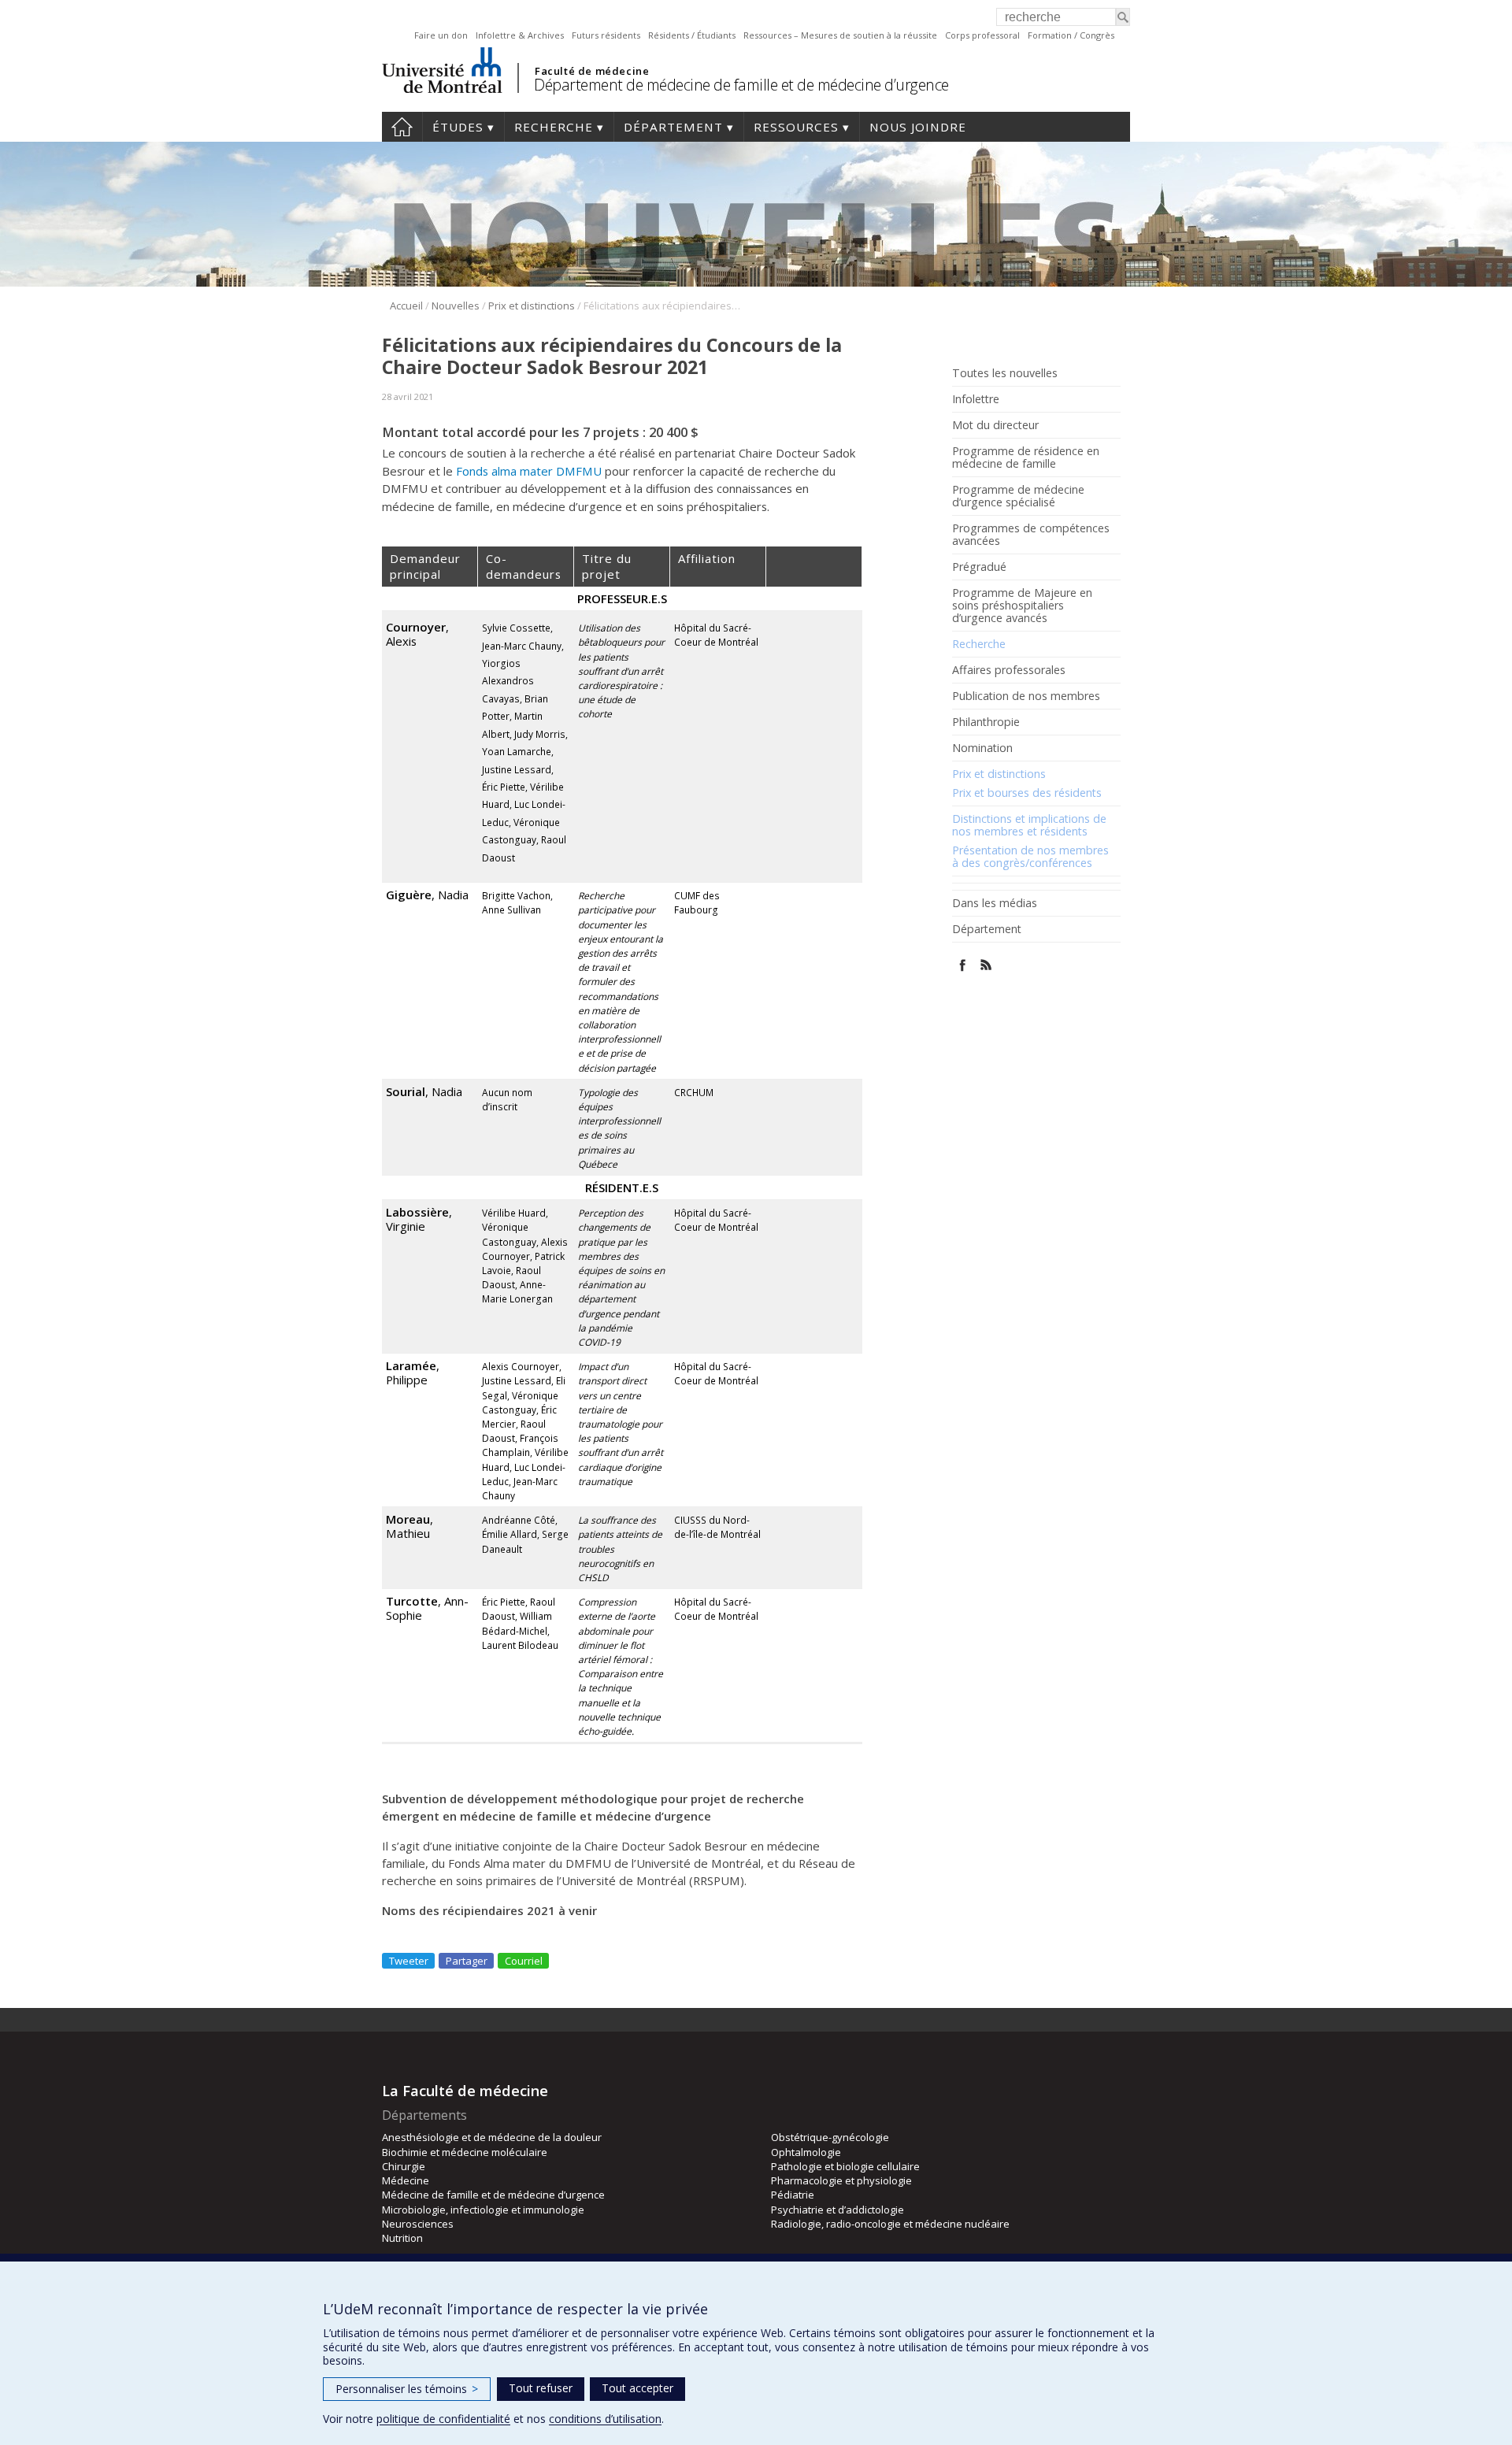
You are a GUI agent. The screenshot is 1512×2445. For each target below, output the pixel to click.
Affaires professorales (1009, 670)
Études (458, 127)
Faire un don (441, 35)
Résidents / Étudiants (692, 35)
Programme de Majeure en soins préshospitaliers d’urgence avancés (1022, 606)
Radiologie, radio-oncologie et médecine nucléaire (890, 2224)
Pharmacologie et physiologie (841, 2180)
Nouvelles (456, 306)
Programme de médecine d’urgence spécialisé (1018, 496)
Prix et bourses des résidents (1027, 793)
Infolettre (976, 399)
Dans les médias (995, 903)
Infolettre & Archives (520, 35)
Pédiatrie (793, 2195)
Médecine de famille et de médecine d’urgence (493, 2195)
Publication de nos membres (1026, 696)
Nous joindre (918, 127)
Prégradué (979, 567)
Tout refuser (541, 2388)
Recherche (554, 127)
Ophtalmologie (806, 2152)
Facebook (963, 965)
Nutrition (402, 2238)
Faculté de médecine (592, 71)
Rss (986, 965)
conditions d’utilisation (605, 2419)
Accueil (402, 127)
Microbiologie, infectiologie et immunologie (483, 2210)
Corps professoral (982, 35)
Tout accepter (637, 2388)
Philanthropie (986, 722)
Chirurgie (404, 2166)
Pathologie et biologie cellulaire (845, 2166)
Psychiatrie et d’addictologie (838, 2210)
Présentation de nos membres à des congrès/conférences (1030, 857)
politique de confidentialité (443, 2419)
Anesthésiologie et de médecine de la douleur (492, 2137)
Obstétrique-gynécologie (830, 2137)
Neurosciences (418, 2224)
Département (673, 127)
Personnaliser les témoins (407, 2389)
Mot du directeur (995, 425)
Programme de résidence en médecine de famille (1026, 458)
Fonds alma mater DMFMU (529, 471)
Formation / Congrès (1071, 35)
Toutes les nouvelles (1005, 373)
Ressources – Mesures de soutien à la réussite (840, 35)
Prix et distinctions (532, 306)
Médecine (406, 2180)
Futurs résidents (606, 35)
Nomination (982, 748)
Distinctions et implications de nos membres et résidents (1029, 825)
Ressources (796, 127)
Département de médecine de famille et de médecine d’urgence (741, 85)
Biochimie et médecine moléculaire (465, 2152)
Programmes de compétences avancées (1031, 535)
